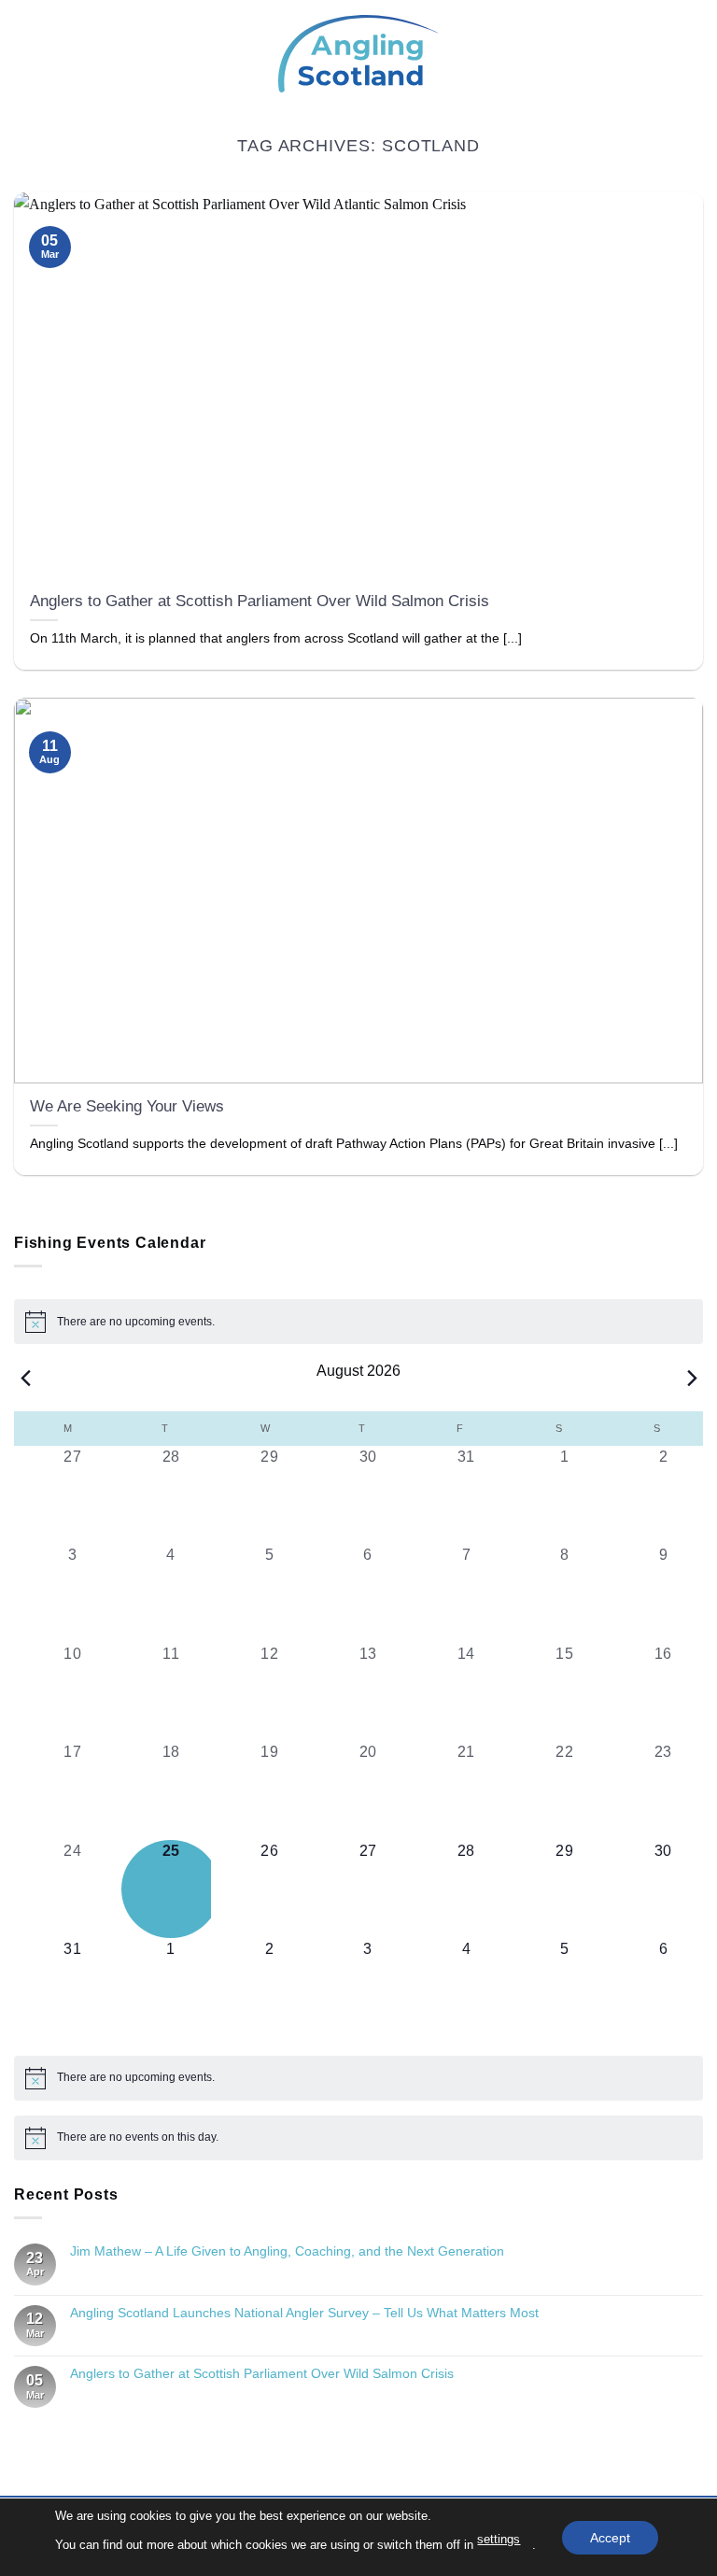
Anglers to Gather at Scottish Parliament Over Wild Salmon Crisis (260, 601)
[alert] (358, 1322)
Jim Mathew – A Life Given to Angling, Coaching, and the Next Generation (287, 2251)
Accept (610, 2537)
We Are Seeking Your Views (127, 1106)
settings (499, 2539)
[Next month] (692, 1378)
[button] (25, 54)
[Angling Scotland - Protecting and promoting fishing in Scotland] (358, 54)
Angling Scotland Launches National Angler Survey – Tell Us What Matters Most (304, 2313)
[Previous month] (25, 1378)
